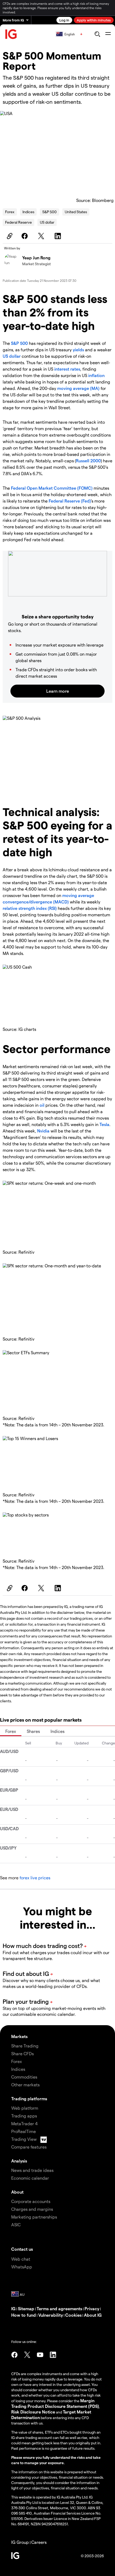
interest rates (67, 369)
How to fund (24, 2315)
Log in (64, 20)
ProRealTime (24, 2131)
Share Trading (25, 2046)
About (17, 2192)
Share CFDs (22, 2053)
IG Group (20, 2542)
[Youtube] (40, 2355)
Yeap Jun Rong (36, 258)
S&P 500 (49, 212)
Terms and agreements (59, 2309)
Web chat (21, 2259)
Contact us (22, 2249)
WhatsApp (22, 2267)
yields (78, 350)
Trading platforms (29, 2099)
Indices (28, 212)
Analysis (19, 2161)
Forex (10, 212)
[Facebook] (25, 236)
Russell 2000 (88, 461)
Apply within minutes (94, 20)
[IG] (11, 34)
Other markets (25, 2085)
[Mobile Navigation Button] (108, 34)
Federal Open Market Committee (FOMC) (52, 488)
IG (13, 2309)
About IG (93, 2315)
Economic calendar (30, 2178)
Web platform (25, 2108)
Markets (19, 2036)
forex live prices (35, 1878)
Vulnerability (51, 2315)
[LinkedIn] (59, 236)
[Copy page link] (9, 236)
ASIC (16, 2225)
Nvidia (43, 1131)
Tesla (104, 1124)
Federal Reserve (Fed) (70, 501)
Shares (33, 1731)
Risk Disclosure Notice (33, 2412)
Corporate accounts (31, 2201)
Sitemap (26, 2309)
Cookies (73, 2315)
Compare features (29, 2147)
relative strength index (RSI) (30, 908)
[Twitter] (42, 236)
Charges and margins (32, 2209)
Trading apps (24, 2116)
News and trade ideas (32, 2170)
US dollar (47, 222)
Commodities (24, 2077)
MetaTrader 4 (24, 2123)
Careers (39, 2542)
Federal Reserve (18, 222)
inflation (96, 375)
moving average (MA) (78, 388)
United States (76, 212)
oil (42, 1105)
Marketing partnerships (34, 2217)
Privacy (92, 2309)
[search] (97, 34)
